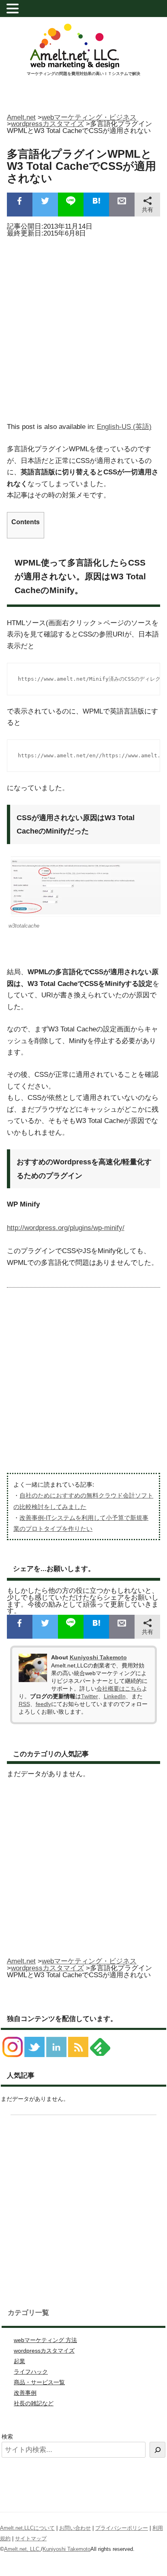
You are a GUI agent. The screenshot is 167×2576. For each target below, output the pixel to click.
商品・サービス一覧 (39, 2382)
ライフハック (31, 2372)
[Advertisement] (83, 327)
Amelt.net (21, 117)
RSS (24, 1704)
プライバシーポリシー (122, 2528)
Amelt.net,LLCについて (27, 2528)
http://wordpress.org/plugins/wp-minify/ (66, 1228)
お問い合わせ (75, 2528)
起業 (19, 2361)
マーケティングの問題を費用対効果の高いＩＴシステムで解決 (83, 74)
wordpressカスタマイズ (44, 2351)
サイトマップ (31, 2538)
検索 (7, 2437)
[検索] (157, 2450)
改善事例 (25, 2393)
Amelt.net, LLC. (22, 2549)
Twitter (90, 1696)
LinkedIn (115, 1696)
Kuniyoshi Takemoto (98, 1657)
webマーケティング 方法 (45, 2340)
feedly (43, 1704)
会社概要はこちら (119, 1689)
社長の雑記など (34, 2403)
